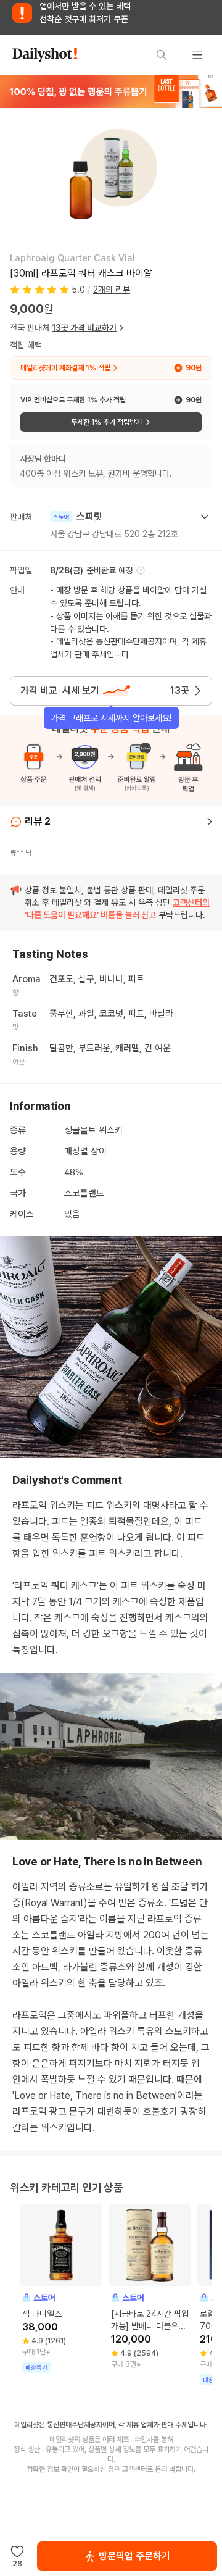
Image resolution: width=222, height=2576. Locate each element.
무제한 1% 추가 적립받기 (106, 422)
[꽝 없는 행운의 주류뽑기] (111, 91)
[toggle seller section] (205, 517)
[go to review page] (210, 822)
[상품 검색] (162, 55)
